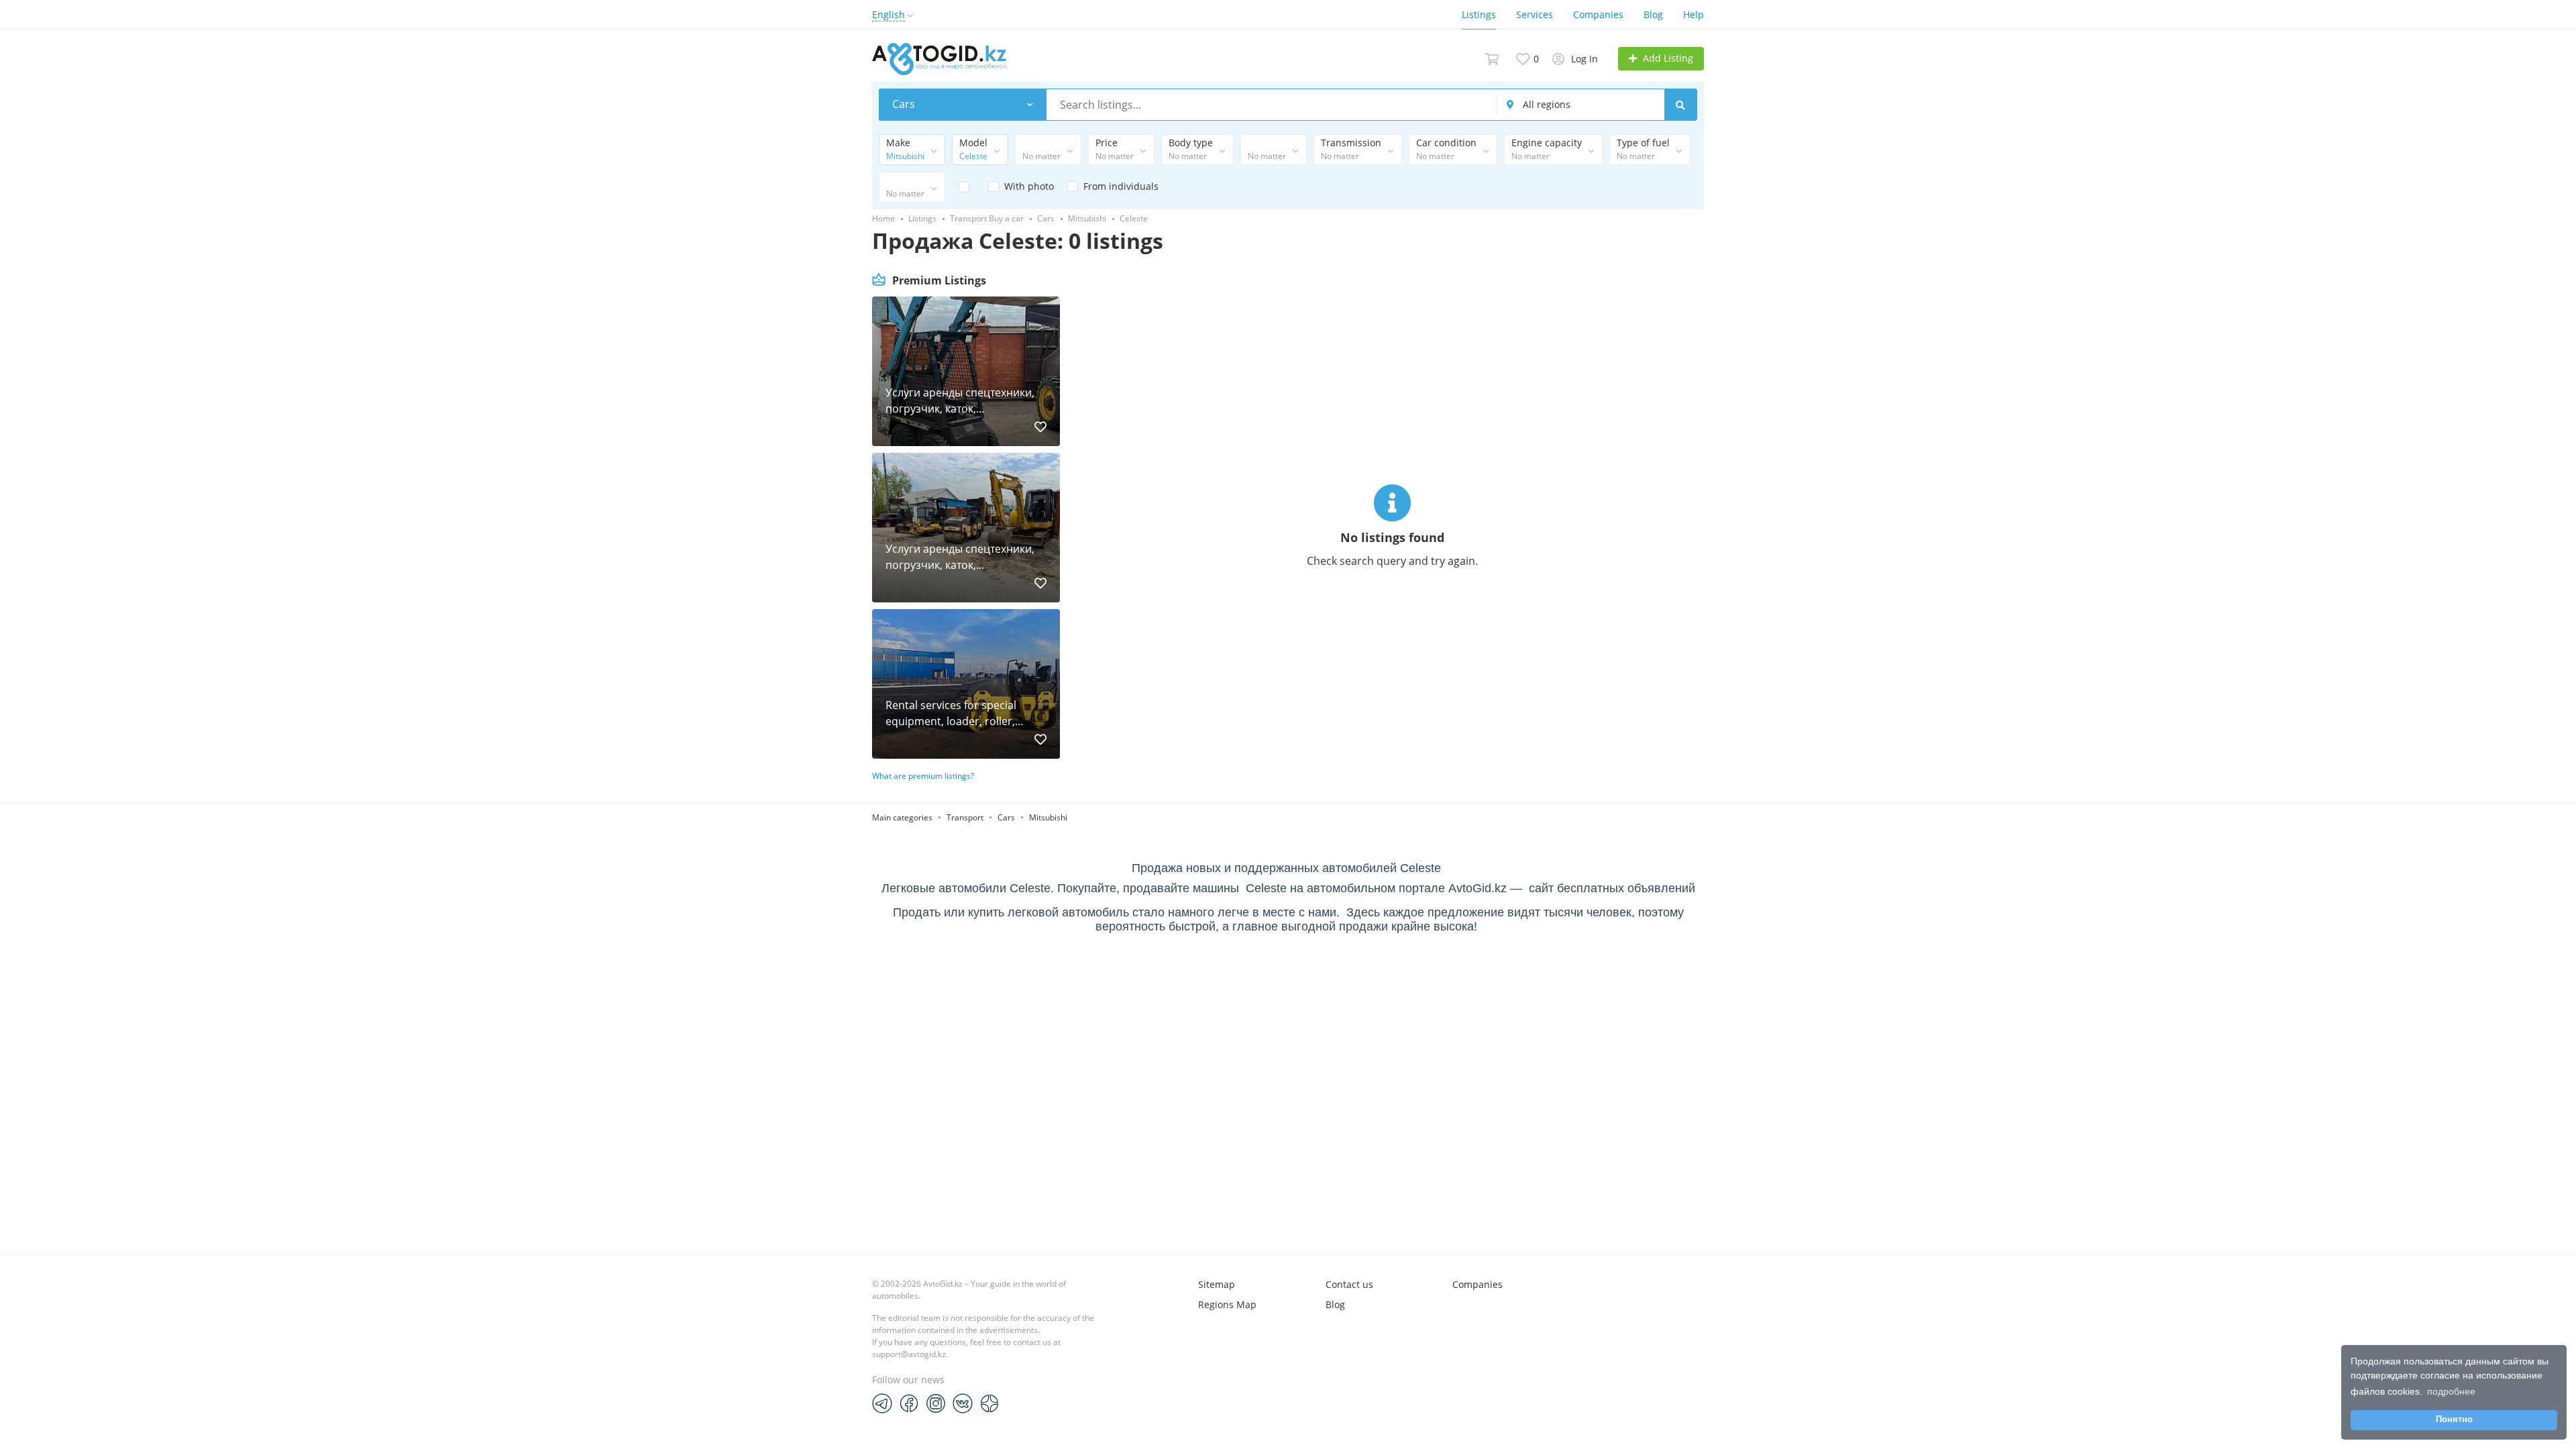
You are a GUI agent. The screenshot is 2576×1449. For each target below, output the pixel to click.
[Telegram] (882, 1403)
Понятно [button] (2454, 1419)
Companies (1598, 14)
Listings (1479, 14)
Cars (1006, 817)
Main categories (902, 817)
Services (1535, 14)
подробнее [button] (2451, 1391)
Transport (965, 817)
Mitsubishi (1048, 817)
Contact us (1349, 1284)
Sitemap (1217, 1284)
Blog (1653, 14)
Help (1694, 14)
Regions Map (1227, 1304)
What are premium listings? (923, 776)
